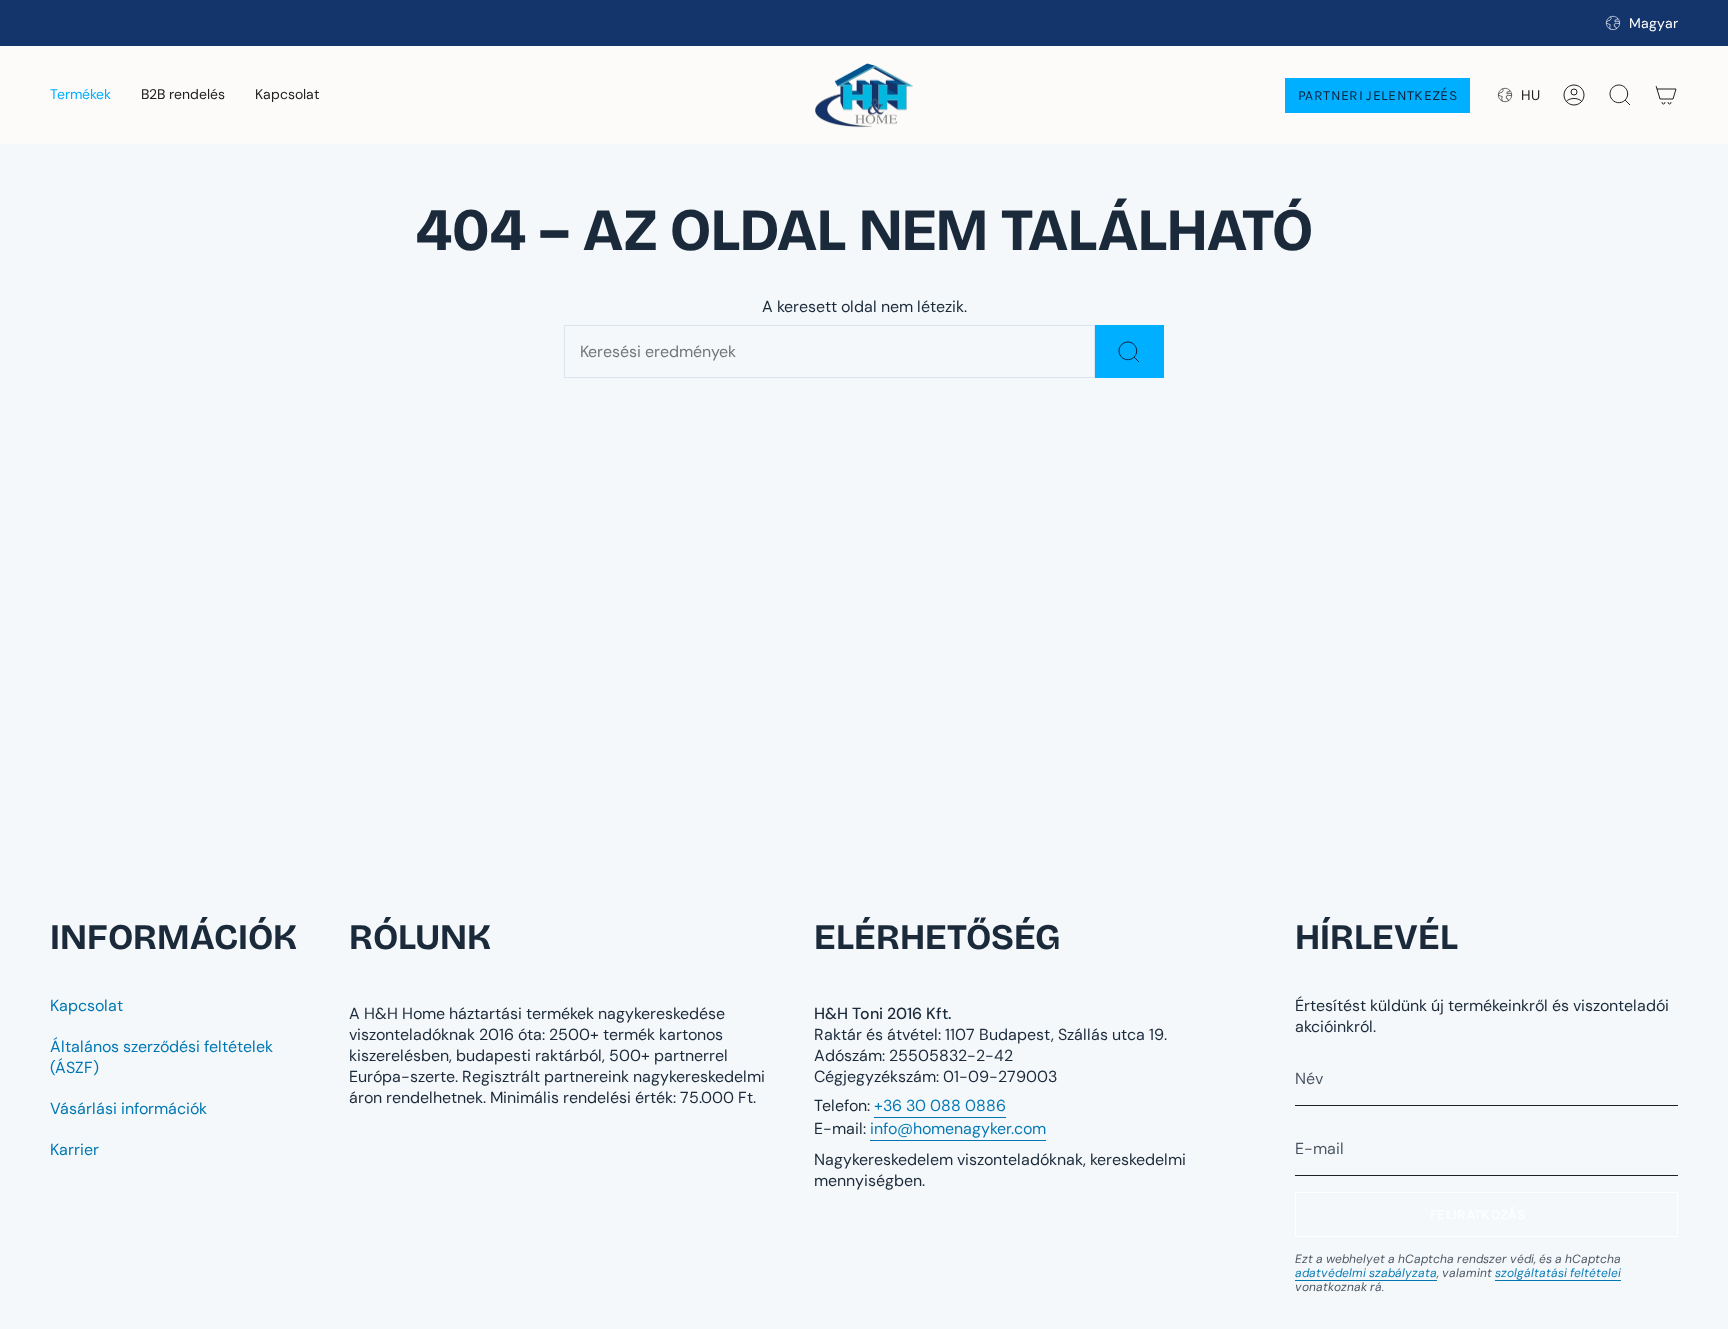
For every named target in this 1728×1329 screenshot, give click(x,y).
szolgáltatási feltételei (1558, 1273)
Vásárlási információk (128, 1108)
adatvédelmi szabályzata (1366, 1273)
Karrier (74, 1149)
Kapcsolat (86, 1005)
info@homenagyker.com (958, 1128)
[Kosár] (1666, 95)
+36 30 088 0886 (940, 1105)
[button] (80, 95)
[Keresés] (1129, 351)
